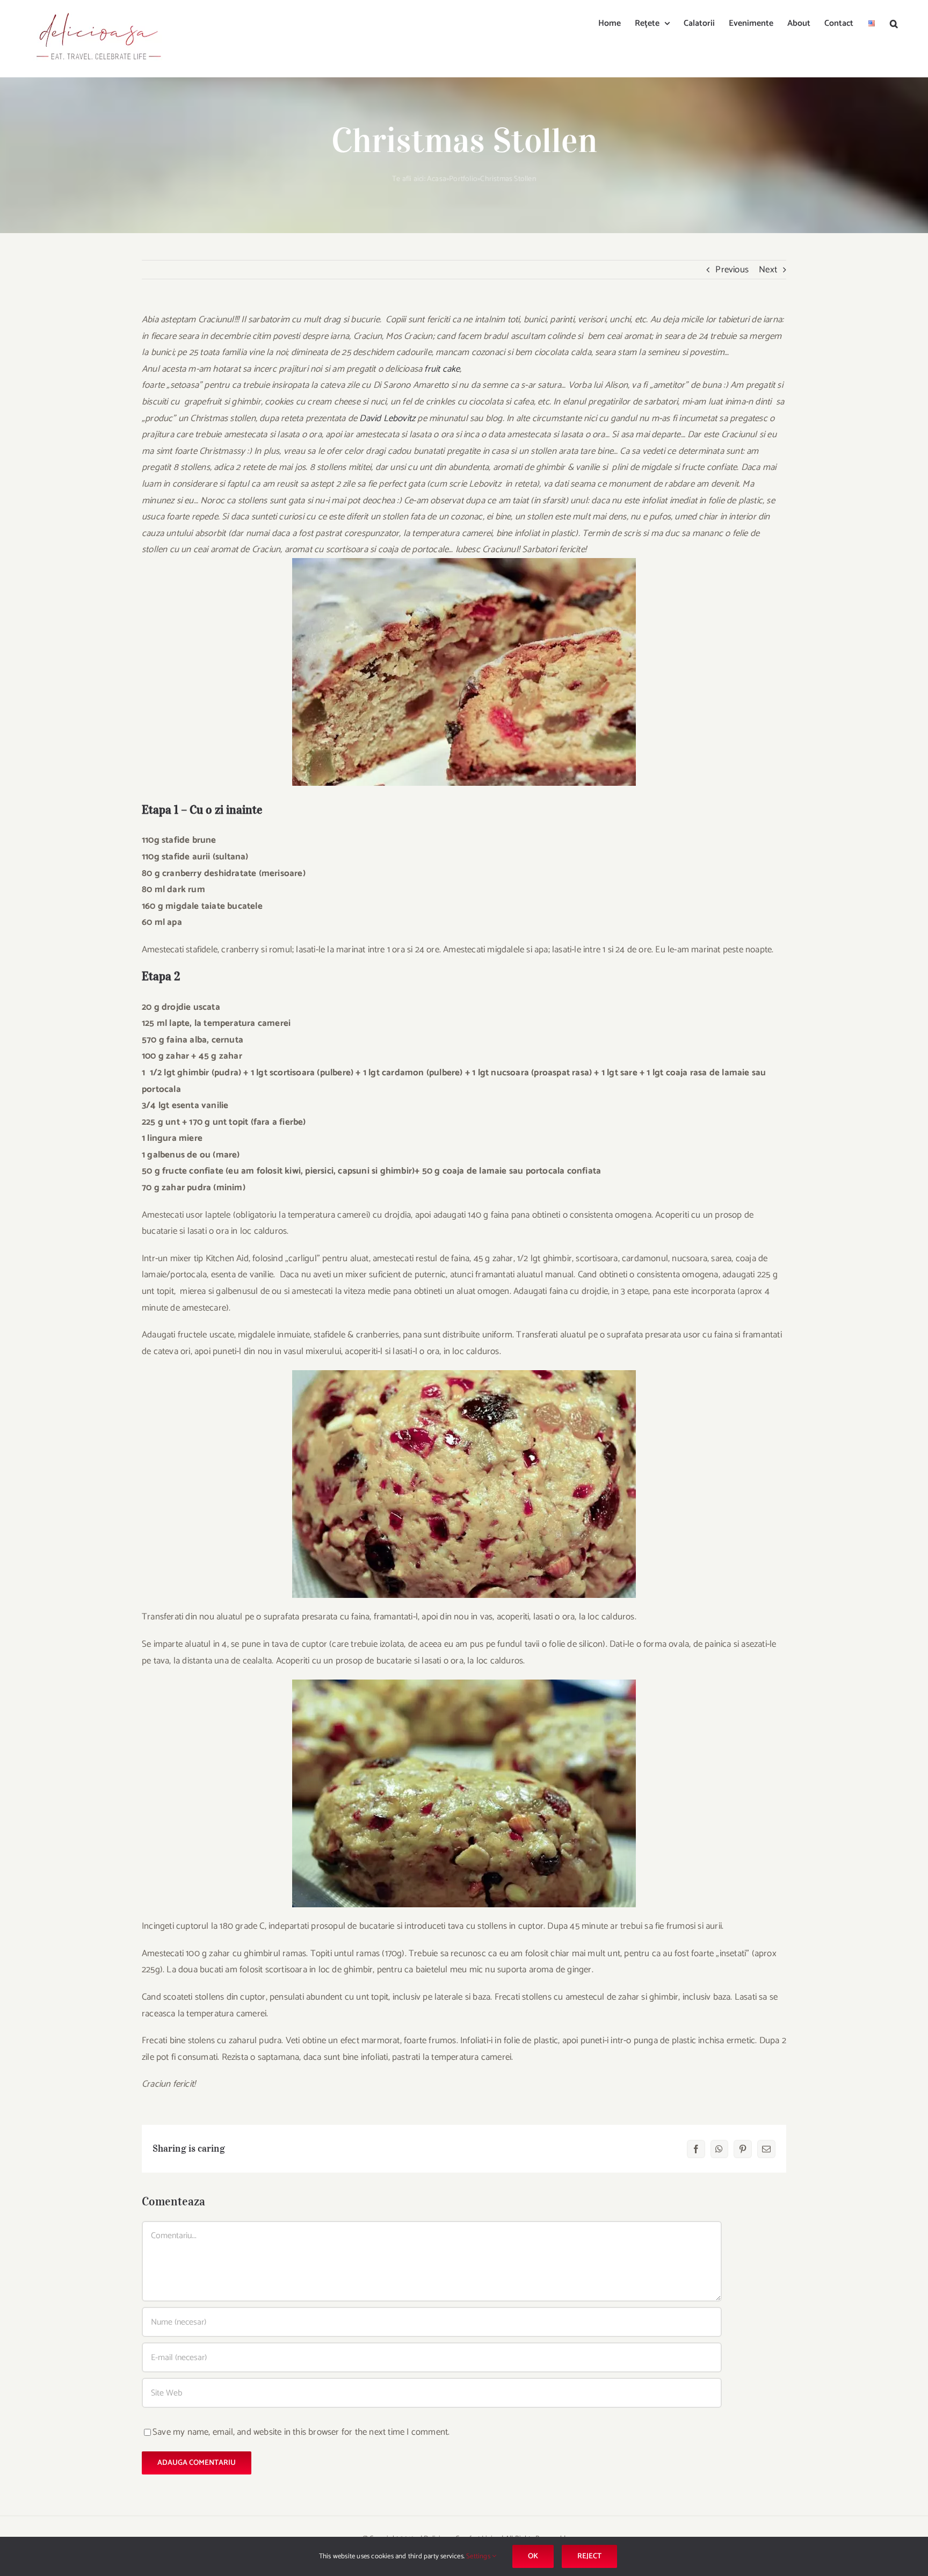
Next (768, 270)
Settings (479, 2556)
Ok (533, 2556)
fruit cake (442, 369)
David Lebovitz (387, 418)
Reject (589, 2556)
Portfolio (463, 179)
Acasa (437, 179)
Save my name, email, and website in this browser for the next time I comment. (301, 2432)
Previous (732, 270)
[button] (894, 23)
